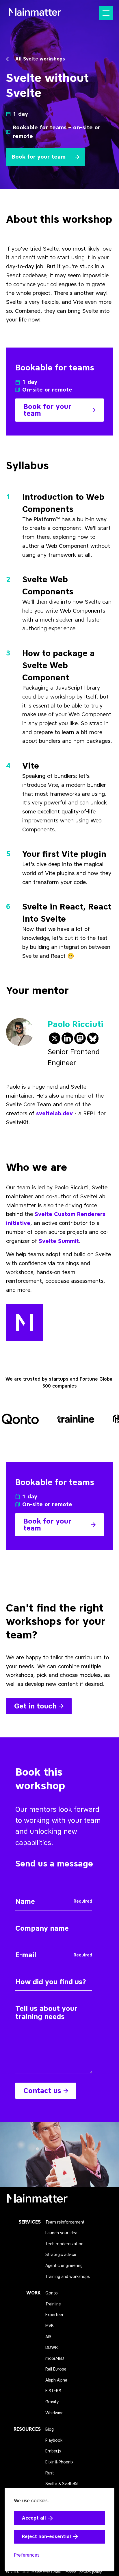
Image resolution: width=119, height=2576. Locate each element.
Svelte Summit (59, 1241)
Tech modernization (64, 2244)
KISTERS (53, 2391)
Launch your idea (61, 2233)
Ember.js (53, 2451)
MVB (50, 2326)
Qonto (52, 2293)
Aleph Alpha (56, 2380)
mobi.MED (55, 2359)
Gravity (52, 2402)
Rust (50, 2473)
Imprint (70, 2572)
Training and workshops (68, 2277)
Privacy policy (91, 2572)
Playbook (54, 2440)
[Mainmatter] (37, 2200)
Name (21, 1894)
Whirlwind (54, 2413)
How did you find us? (37, 1974)
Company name (32, 1920)
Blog (50, 2429)
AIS (48, 2337)
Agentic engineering (64, 2266)
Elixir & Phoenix (59, 2462)
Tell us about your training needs (50, 2001)
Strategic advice (61, 2255)
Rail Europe (56, 2369)
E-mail (22, 1947)
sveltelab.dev (54, 1113)
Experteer (54, 2315)
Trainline (53, 2304)
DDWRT (53, 2348)
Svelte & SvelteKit (62, 2484)
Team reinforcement (65, 2222)
